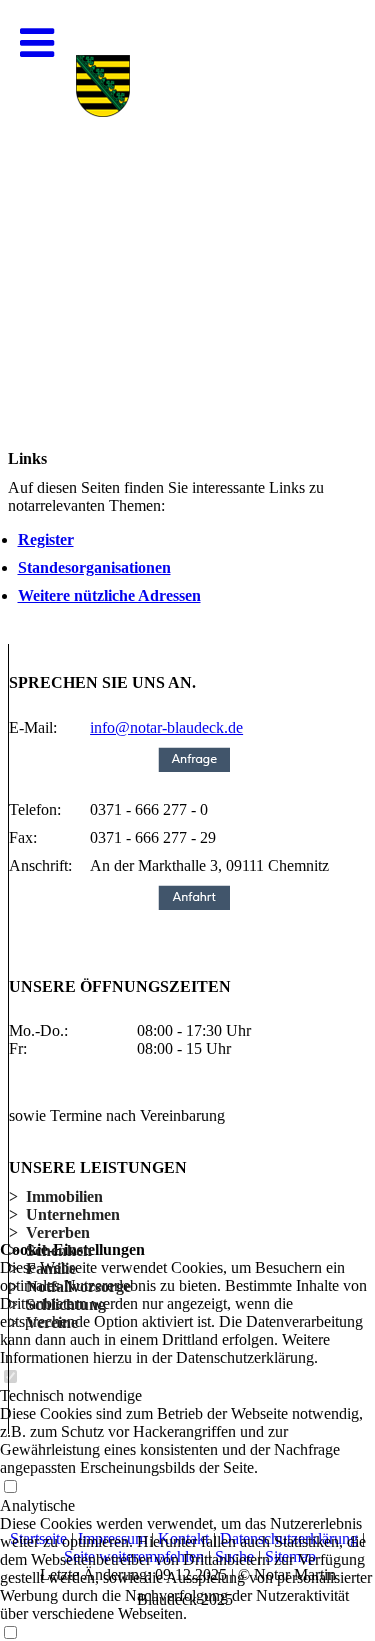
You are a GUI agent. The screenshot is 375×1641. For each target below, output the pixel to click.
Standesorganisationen (94, 567)
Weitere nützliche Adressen (109, 595)
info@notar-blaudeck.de (166, 727)
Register (46, 539)
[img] (187, 200)
